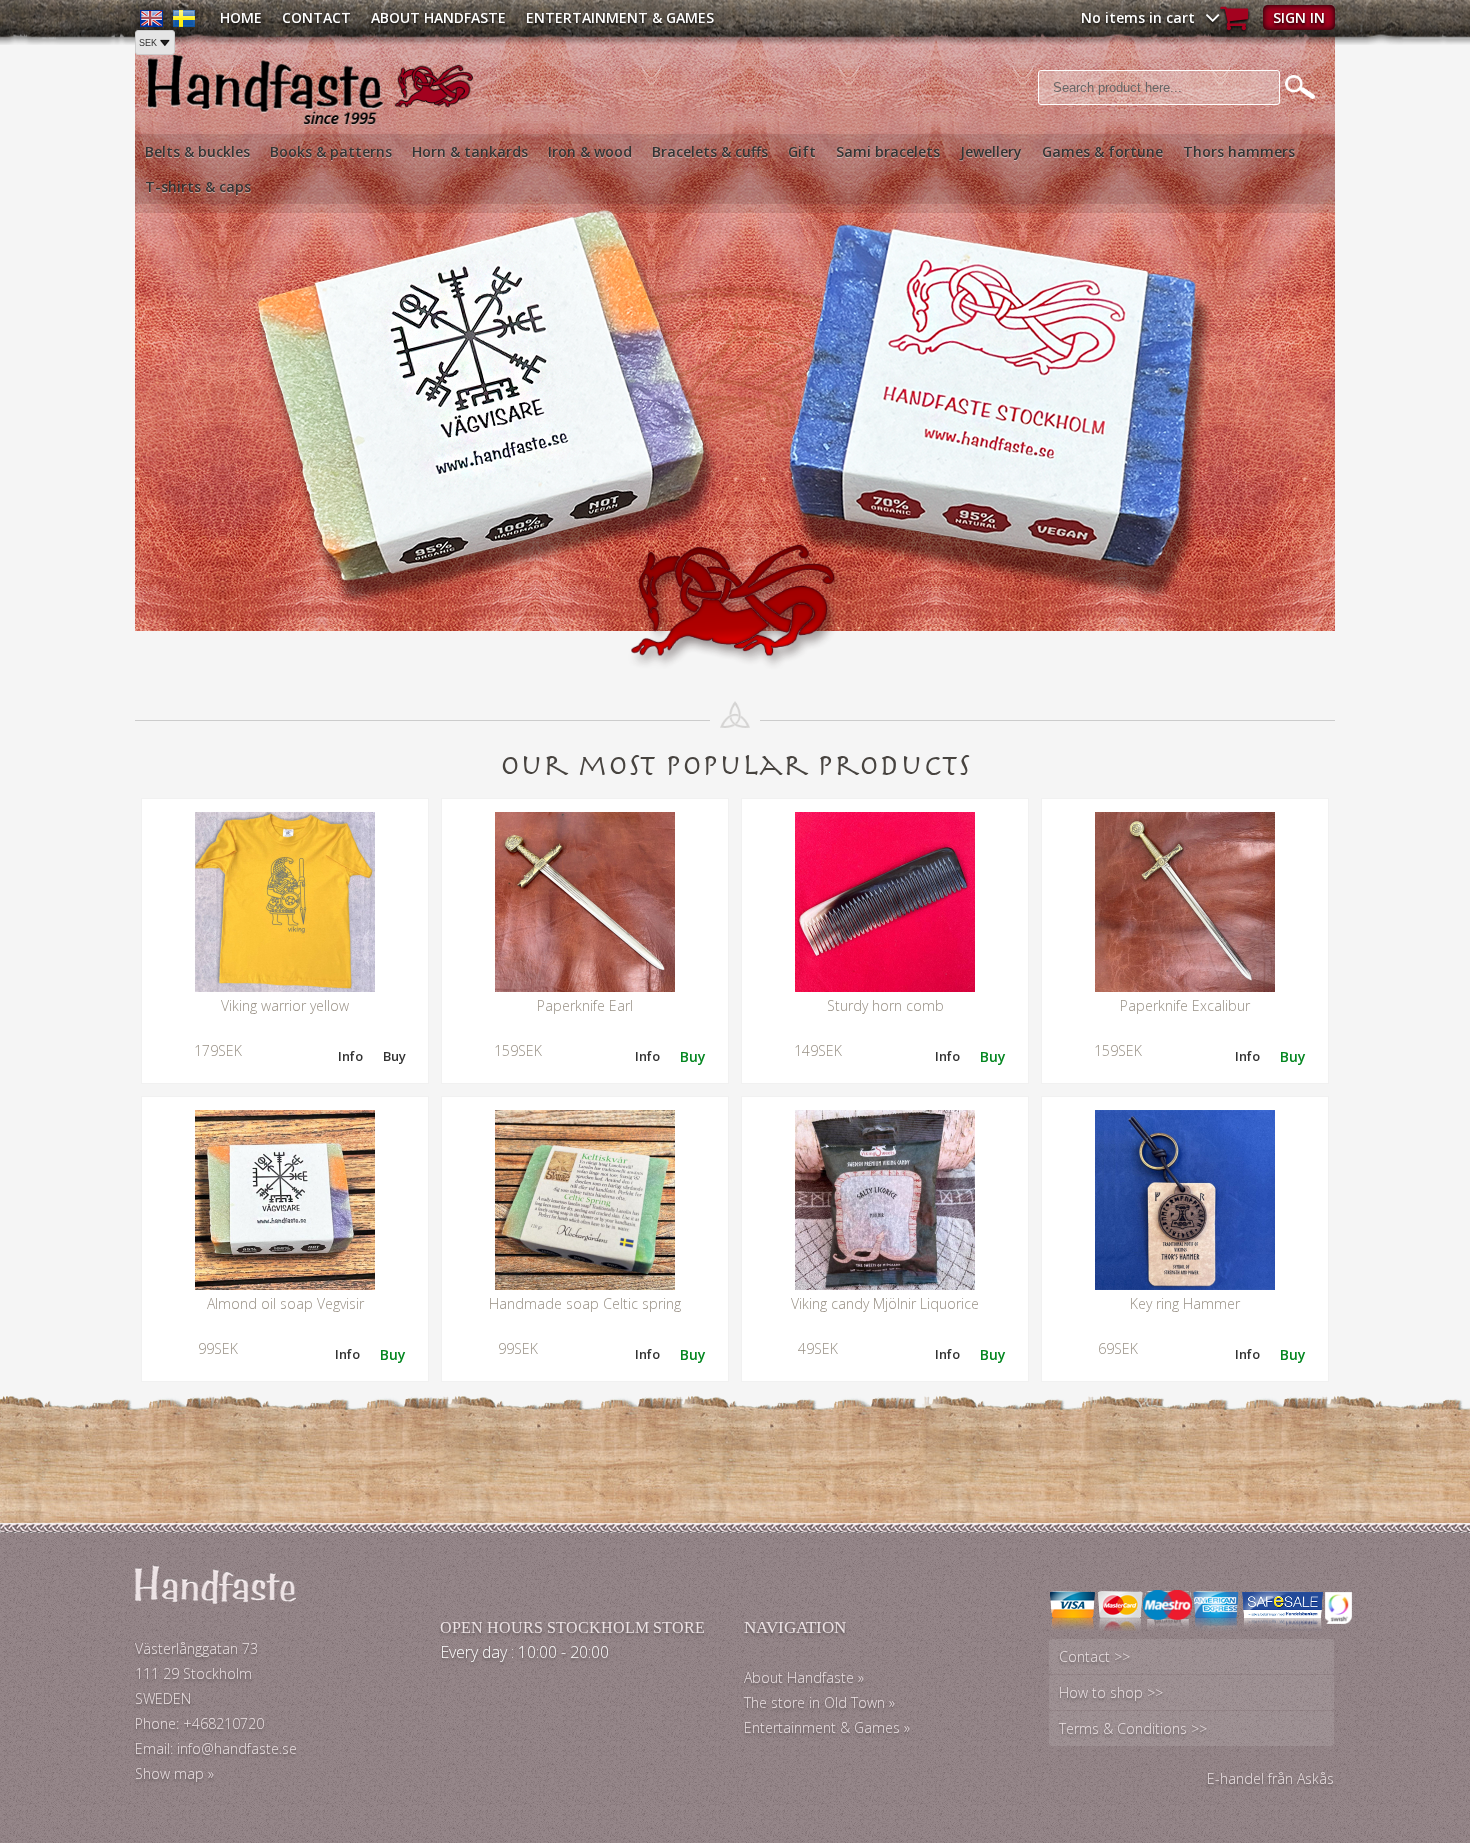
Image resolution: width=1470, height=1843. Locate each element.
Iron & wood (590, 151)
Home (241, 17)
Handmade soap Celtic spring (585, 1303)
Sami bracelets (888, 151)
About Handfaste (438, 17)
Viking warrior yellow (285, 1005)
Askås (1315, 1778)
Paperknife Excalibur (1185, 1005)
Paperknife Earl (585, 1005)
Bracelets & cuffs (710, 151)
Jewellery (991, 151)
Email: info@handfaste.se (216, 1748)
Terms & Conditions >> (1133, 1728)
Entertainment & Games (620, 17)
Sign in (1299, 17)
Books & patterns (331, 151)
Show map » (174, 1773)
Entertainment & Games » (827, 1727)
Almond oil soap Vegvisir (285, 1303)
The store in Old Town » (819, 1702)
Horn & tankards (470, 151)
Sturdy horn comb (885, 1005)
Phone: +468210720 (199, 1723)
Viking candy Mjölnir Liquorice (885, 1303)
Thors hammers (1239, 151)
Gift (802, 151)
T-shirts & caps (198, 186)
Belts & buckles (197, 151)
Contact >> (1094, 1656)
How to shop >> (1111, 1692)
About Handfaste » (804, 1677)
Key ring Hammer (1185, 1303)
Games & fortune (1102, 151)
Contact (316, 17)
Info (350, 1056)
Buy (394, 1056)
